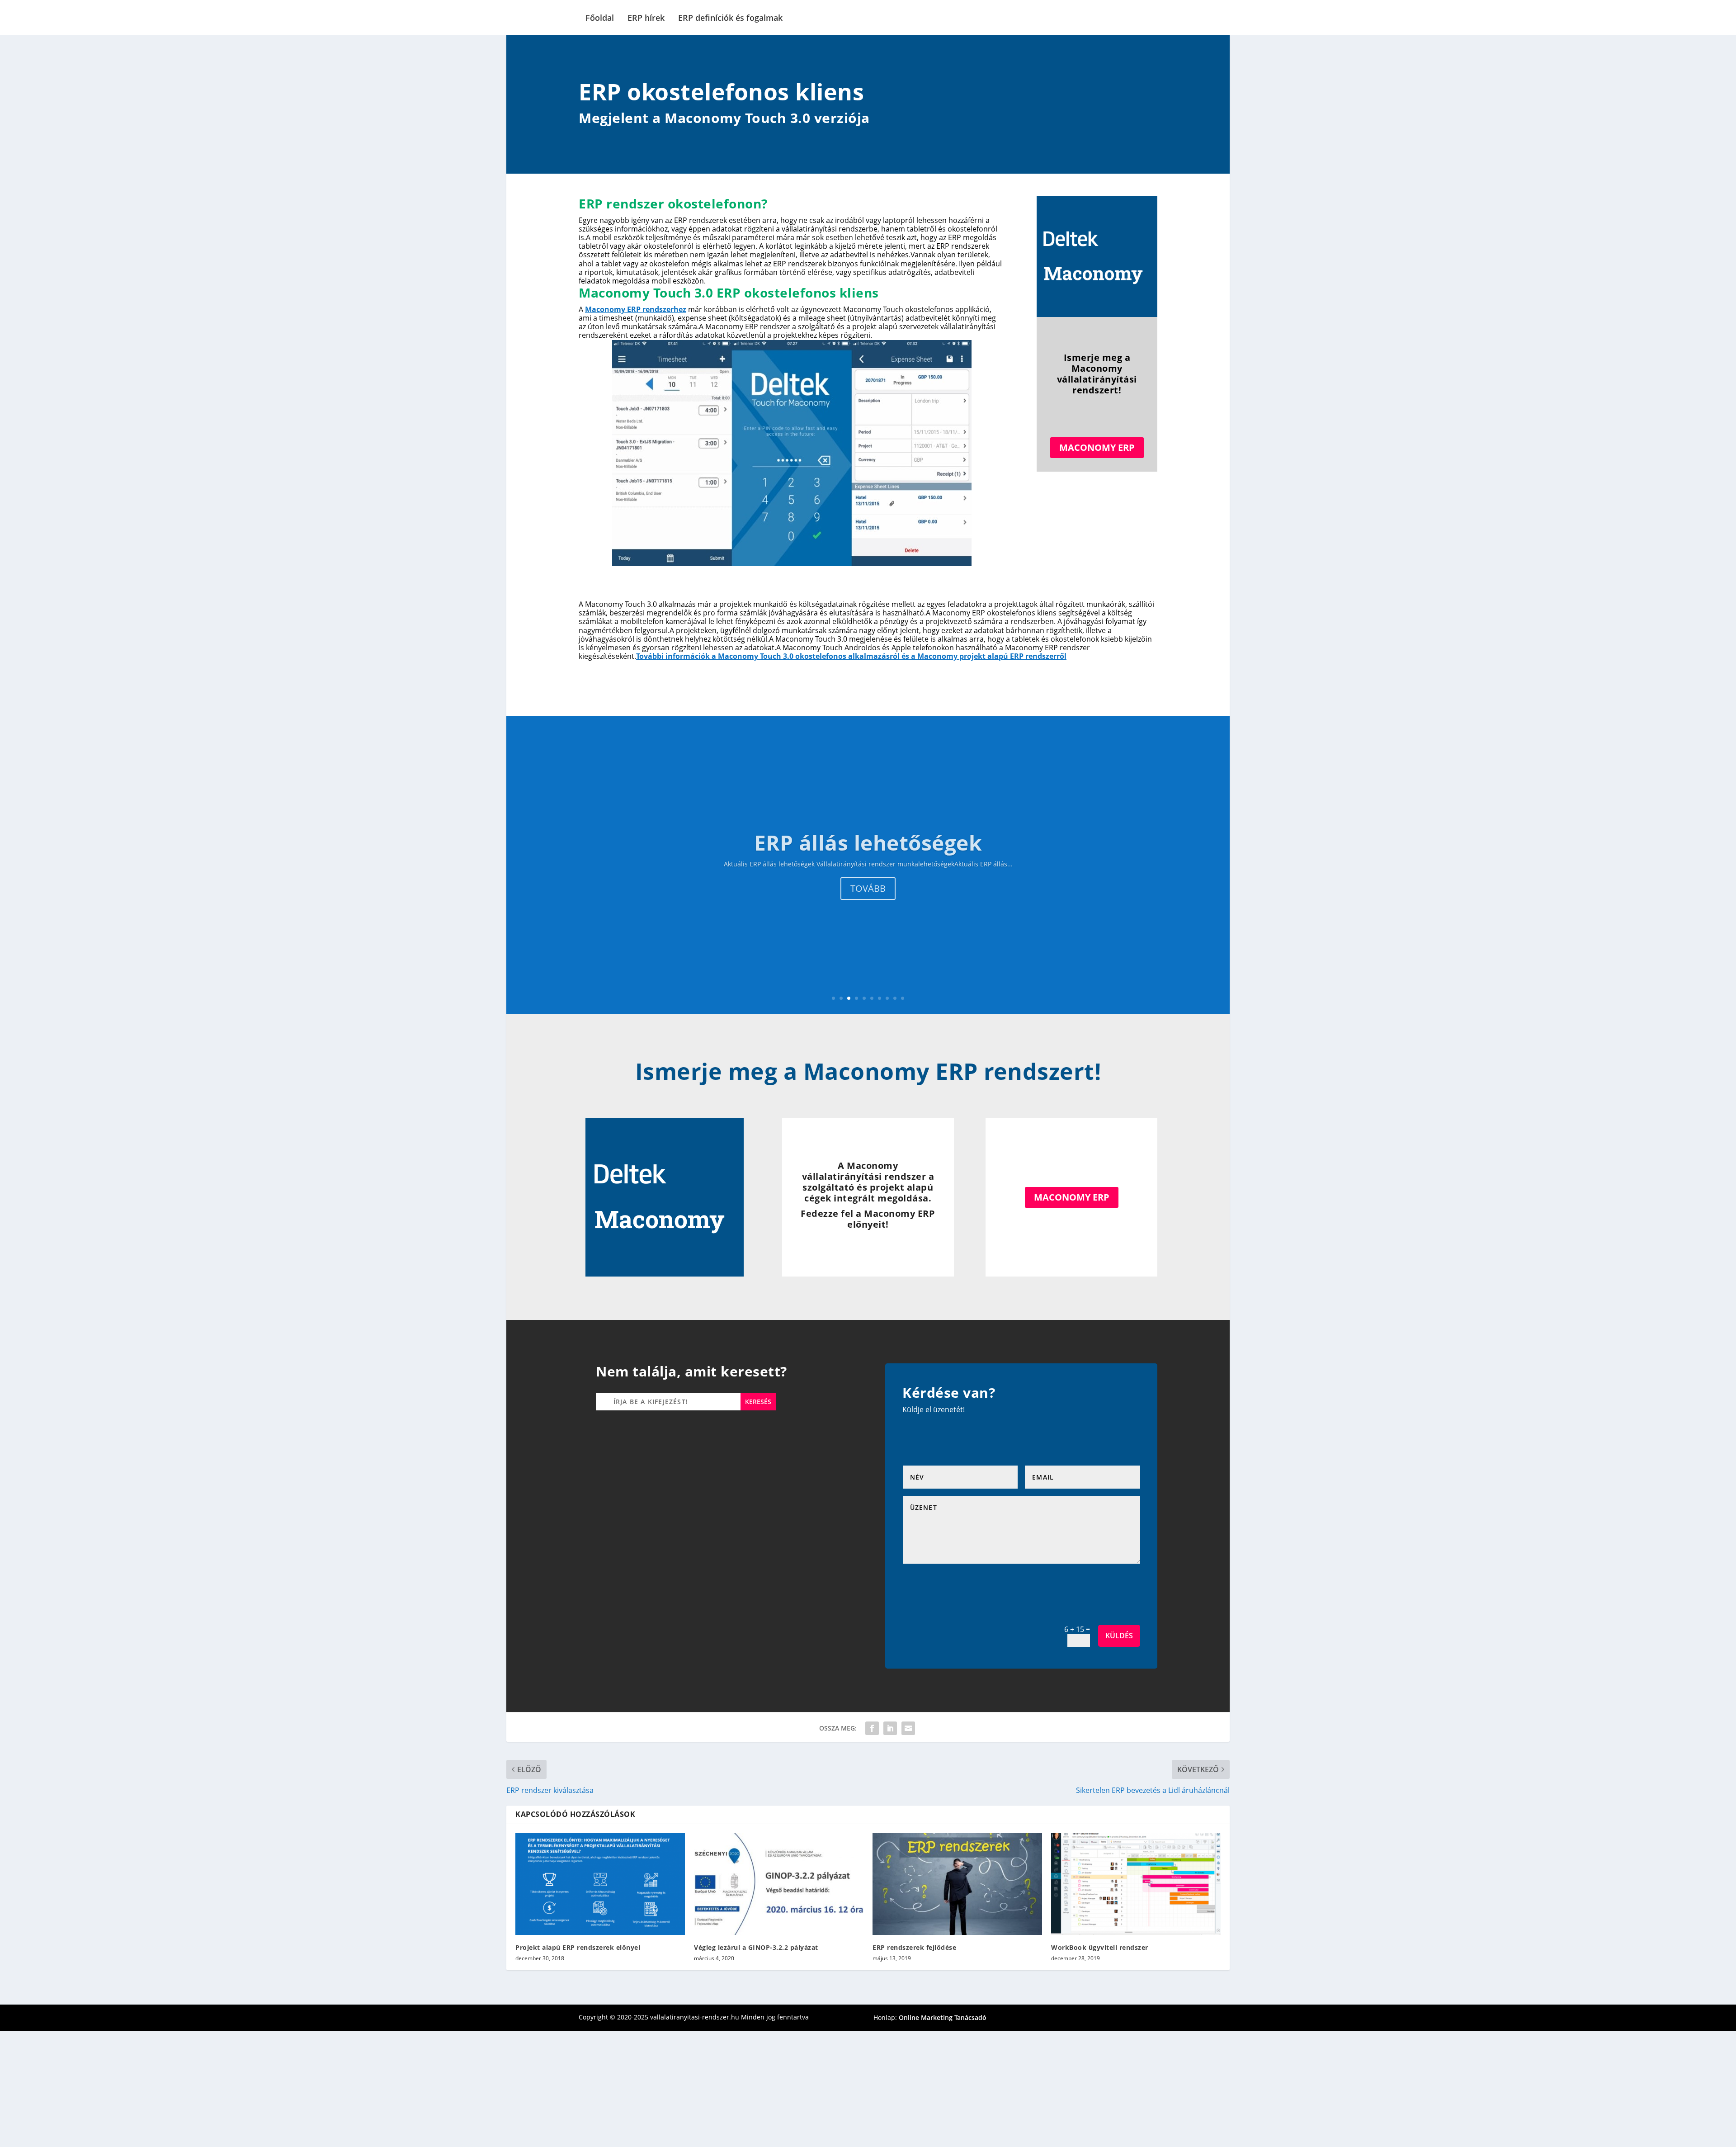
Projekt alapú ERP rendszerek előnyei (578, 1947)
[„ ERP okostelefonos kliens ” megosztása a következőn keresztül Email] (908, 1728)
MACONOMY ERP (1097, 447)
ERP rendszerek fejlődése (914, 1947)
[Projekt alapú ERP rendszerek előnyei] (600, 1884)
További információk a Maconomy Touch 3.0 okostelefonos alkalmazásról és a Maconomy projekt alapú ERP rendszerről (851, 656)
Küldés (1119, 1636)
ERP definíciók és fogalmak (730, 18)
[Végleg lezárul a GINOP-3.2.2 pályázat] (779, 1884)
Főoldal (600, 18)
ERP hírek (646, 18)
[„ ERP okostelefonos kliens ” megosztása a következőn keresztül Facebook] (872, 1728)
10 (903, 998)
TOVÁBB (868, 888)
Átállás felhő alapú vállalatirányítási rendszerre (868, 842)
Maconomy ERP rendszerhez (636, 309)
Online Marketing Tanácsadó (943, 2017)
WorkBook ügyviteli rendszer (1100, 1947)
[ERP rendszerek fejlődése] (957, 1884)
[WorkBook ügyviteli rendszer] (1136, 1884)
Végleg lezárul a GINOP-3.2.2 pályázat (756, 1947)
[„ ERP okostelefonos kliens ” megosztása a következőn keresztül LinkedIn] (890, 1728)
